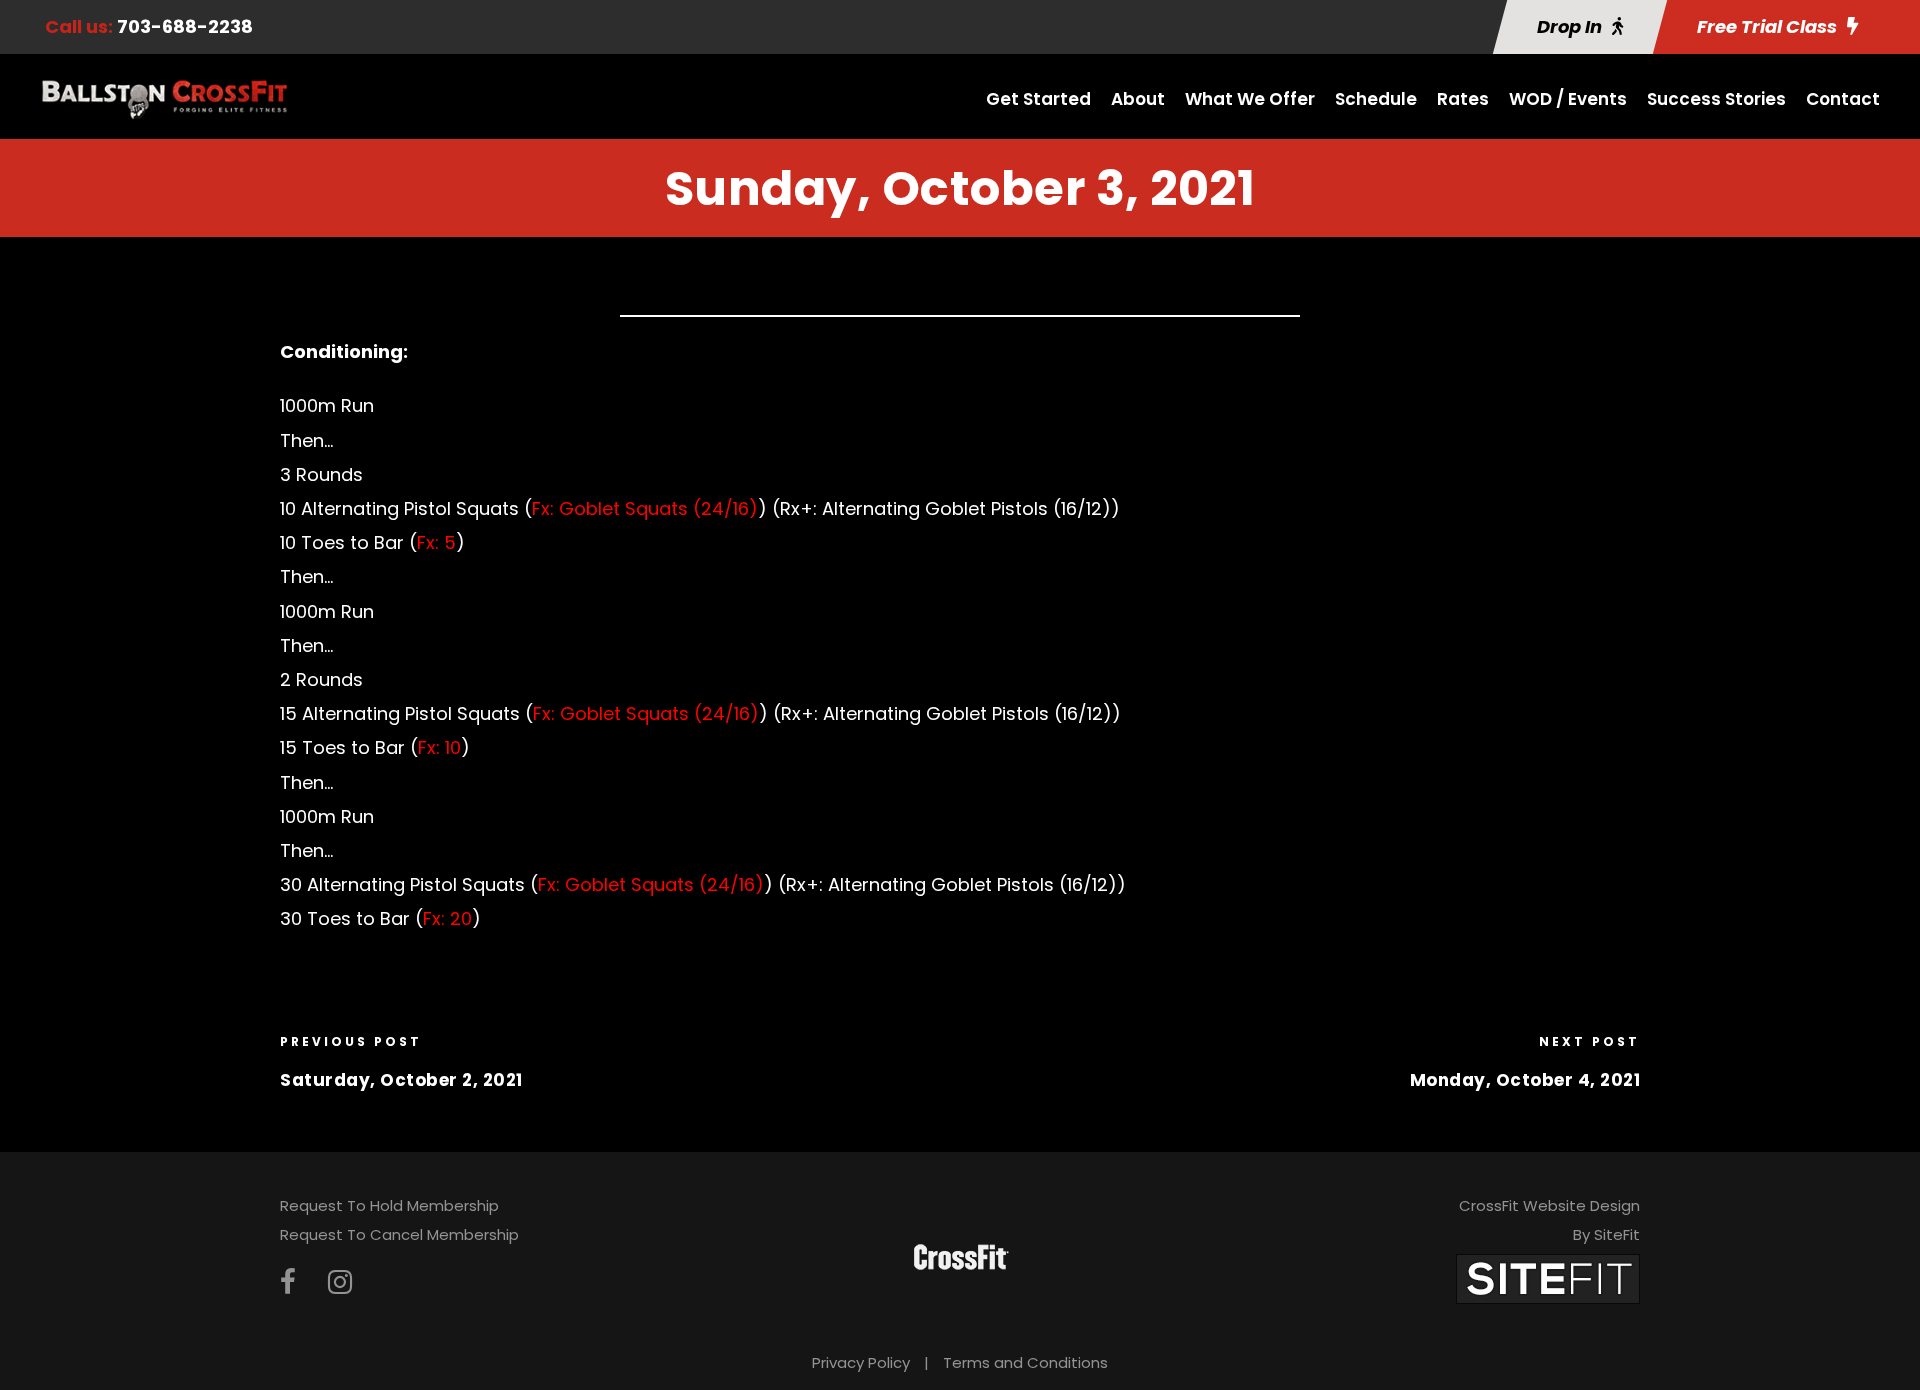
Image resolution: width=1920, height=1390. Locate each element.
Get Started (1038, 99)
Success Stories (1716, 99)
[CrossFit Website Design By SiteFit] (1548, 1278)
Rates (1463, 99)
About (1138, 99)
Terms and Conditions (1025, 1362)
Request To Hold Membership (389, 1205)
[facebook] (288, 1282)
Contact (1843, 99)
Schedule (1376, 99)
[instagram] (340, 1282)
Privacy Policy (861, 1362)
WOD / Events (1568, 99)
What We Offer (1250, 99)
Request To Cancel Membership (399, 1234)
